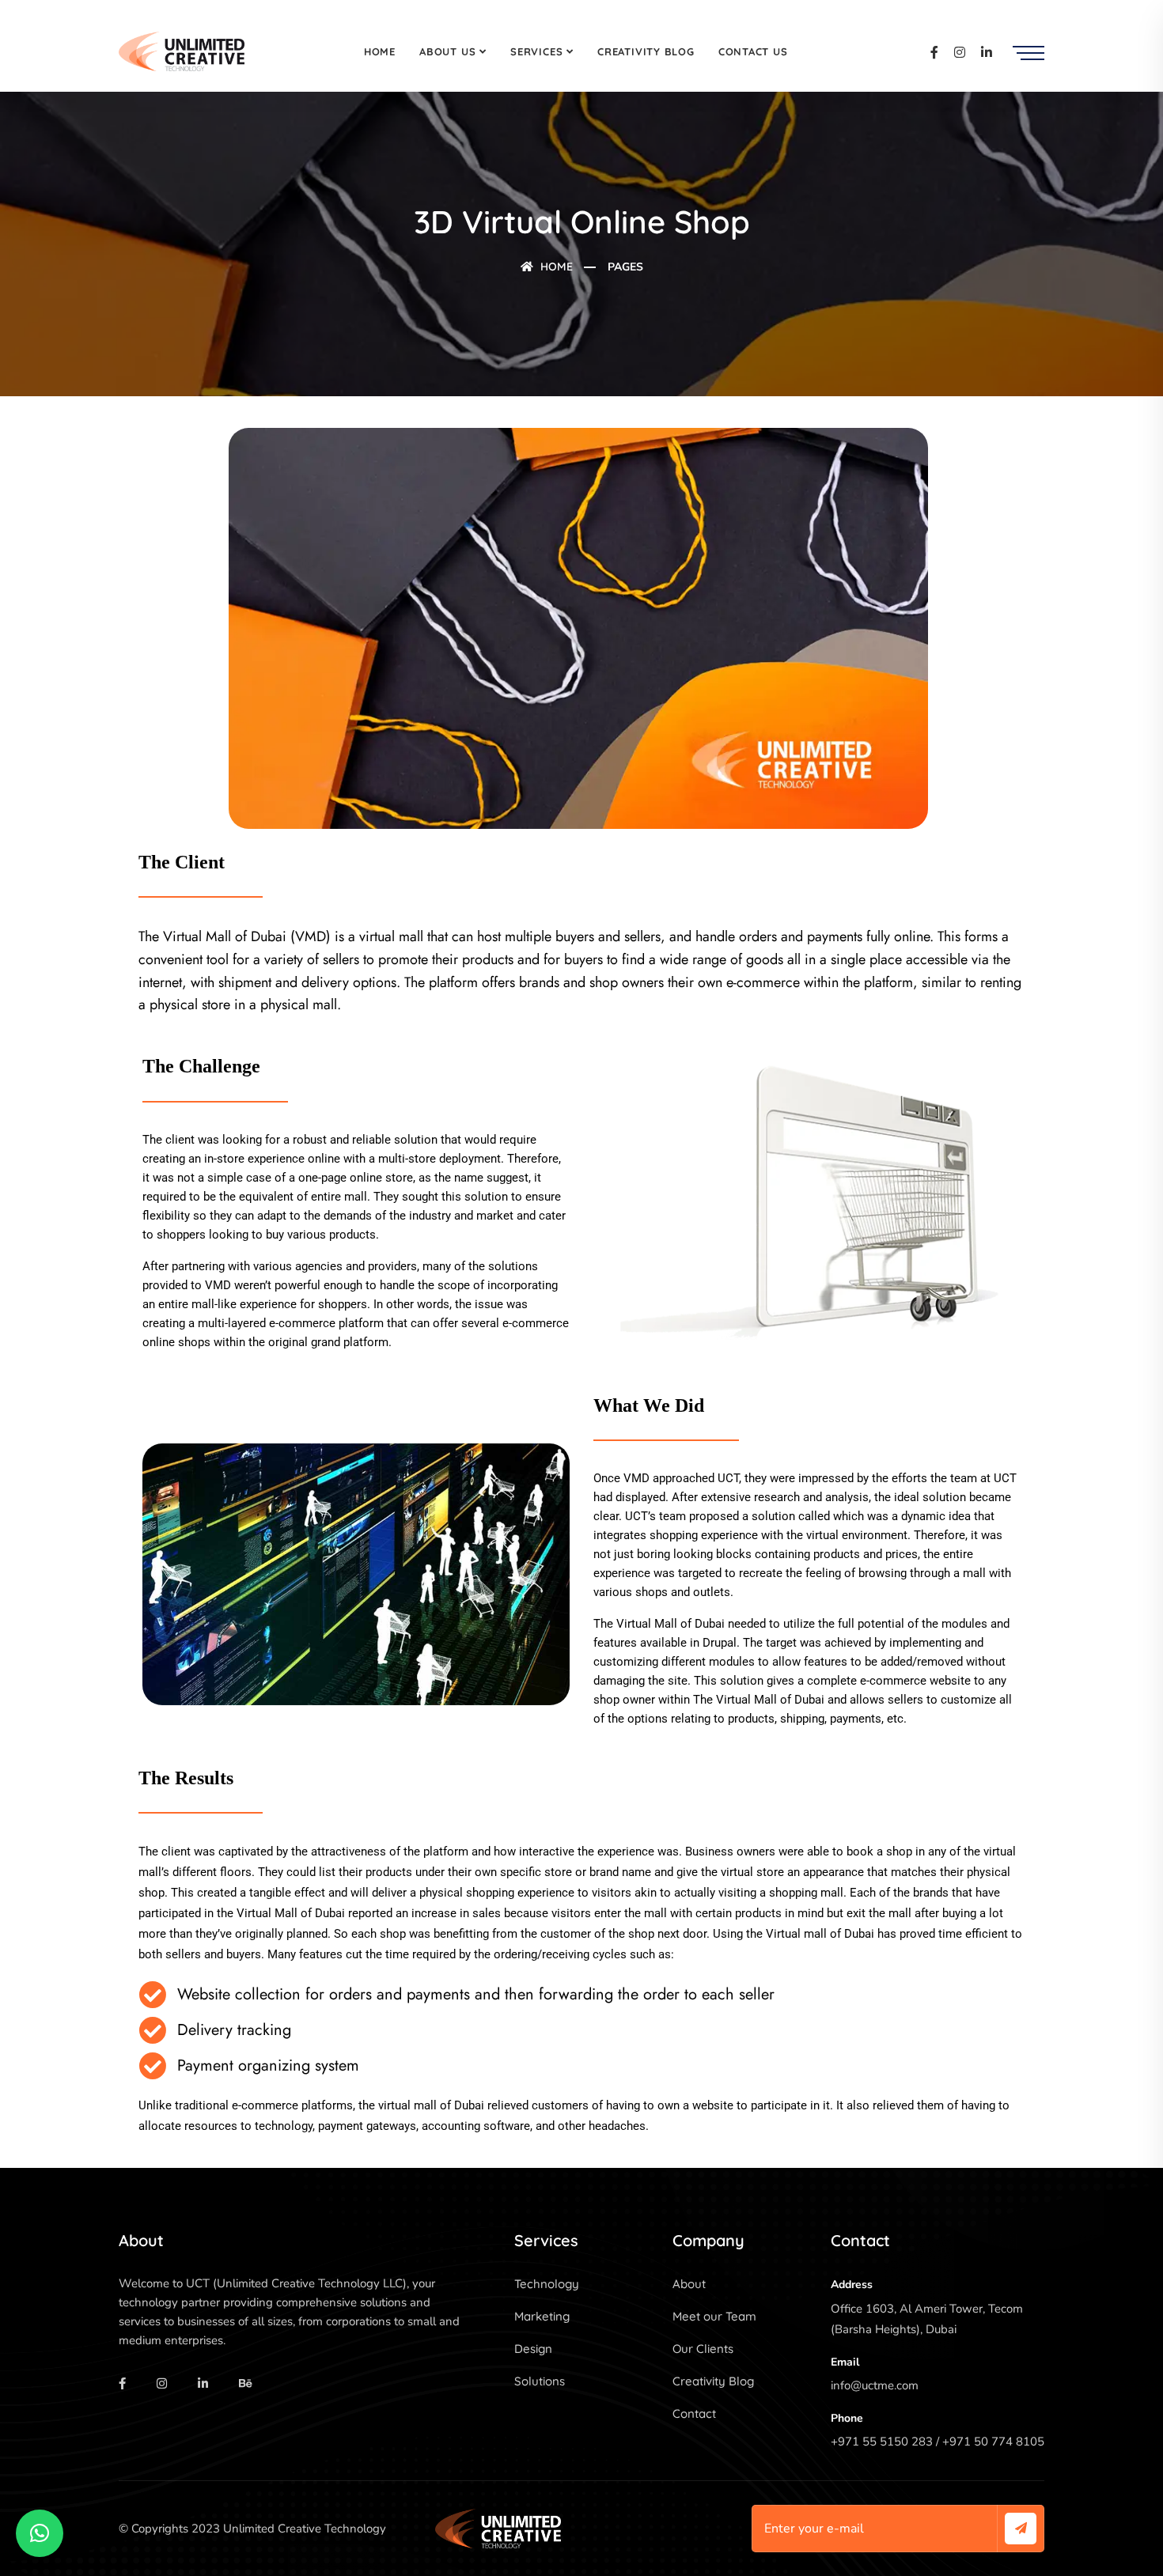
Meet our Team (714, 2316)
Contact (694, 2413)
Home (380, 51)
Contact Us (753, 51)
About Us (447, 51)
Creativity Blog (646, 51)
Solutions (540, 2381)
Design (533, 2349)
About (689, 2284)
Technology (547, 2284)
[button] (40, 2533)
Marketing (542, 2316)
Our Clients (703, 2349)
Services (536, 51)
